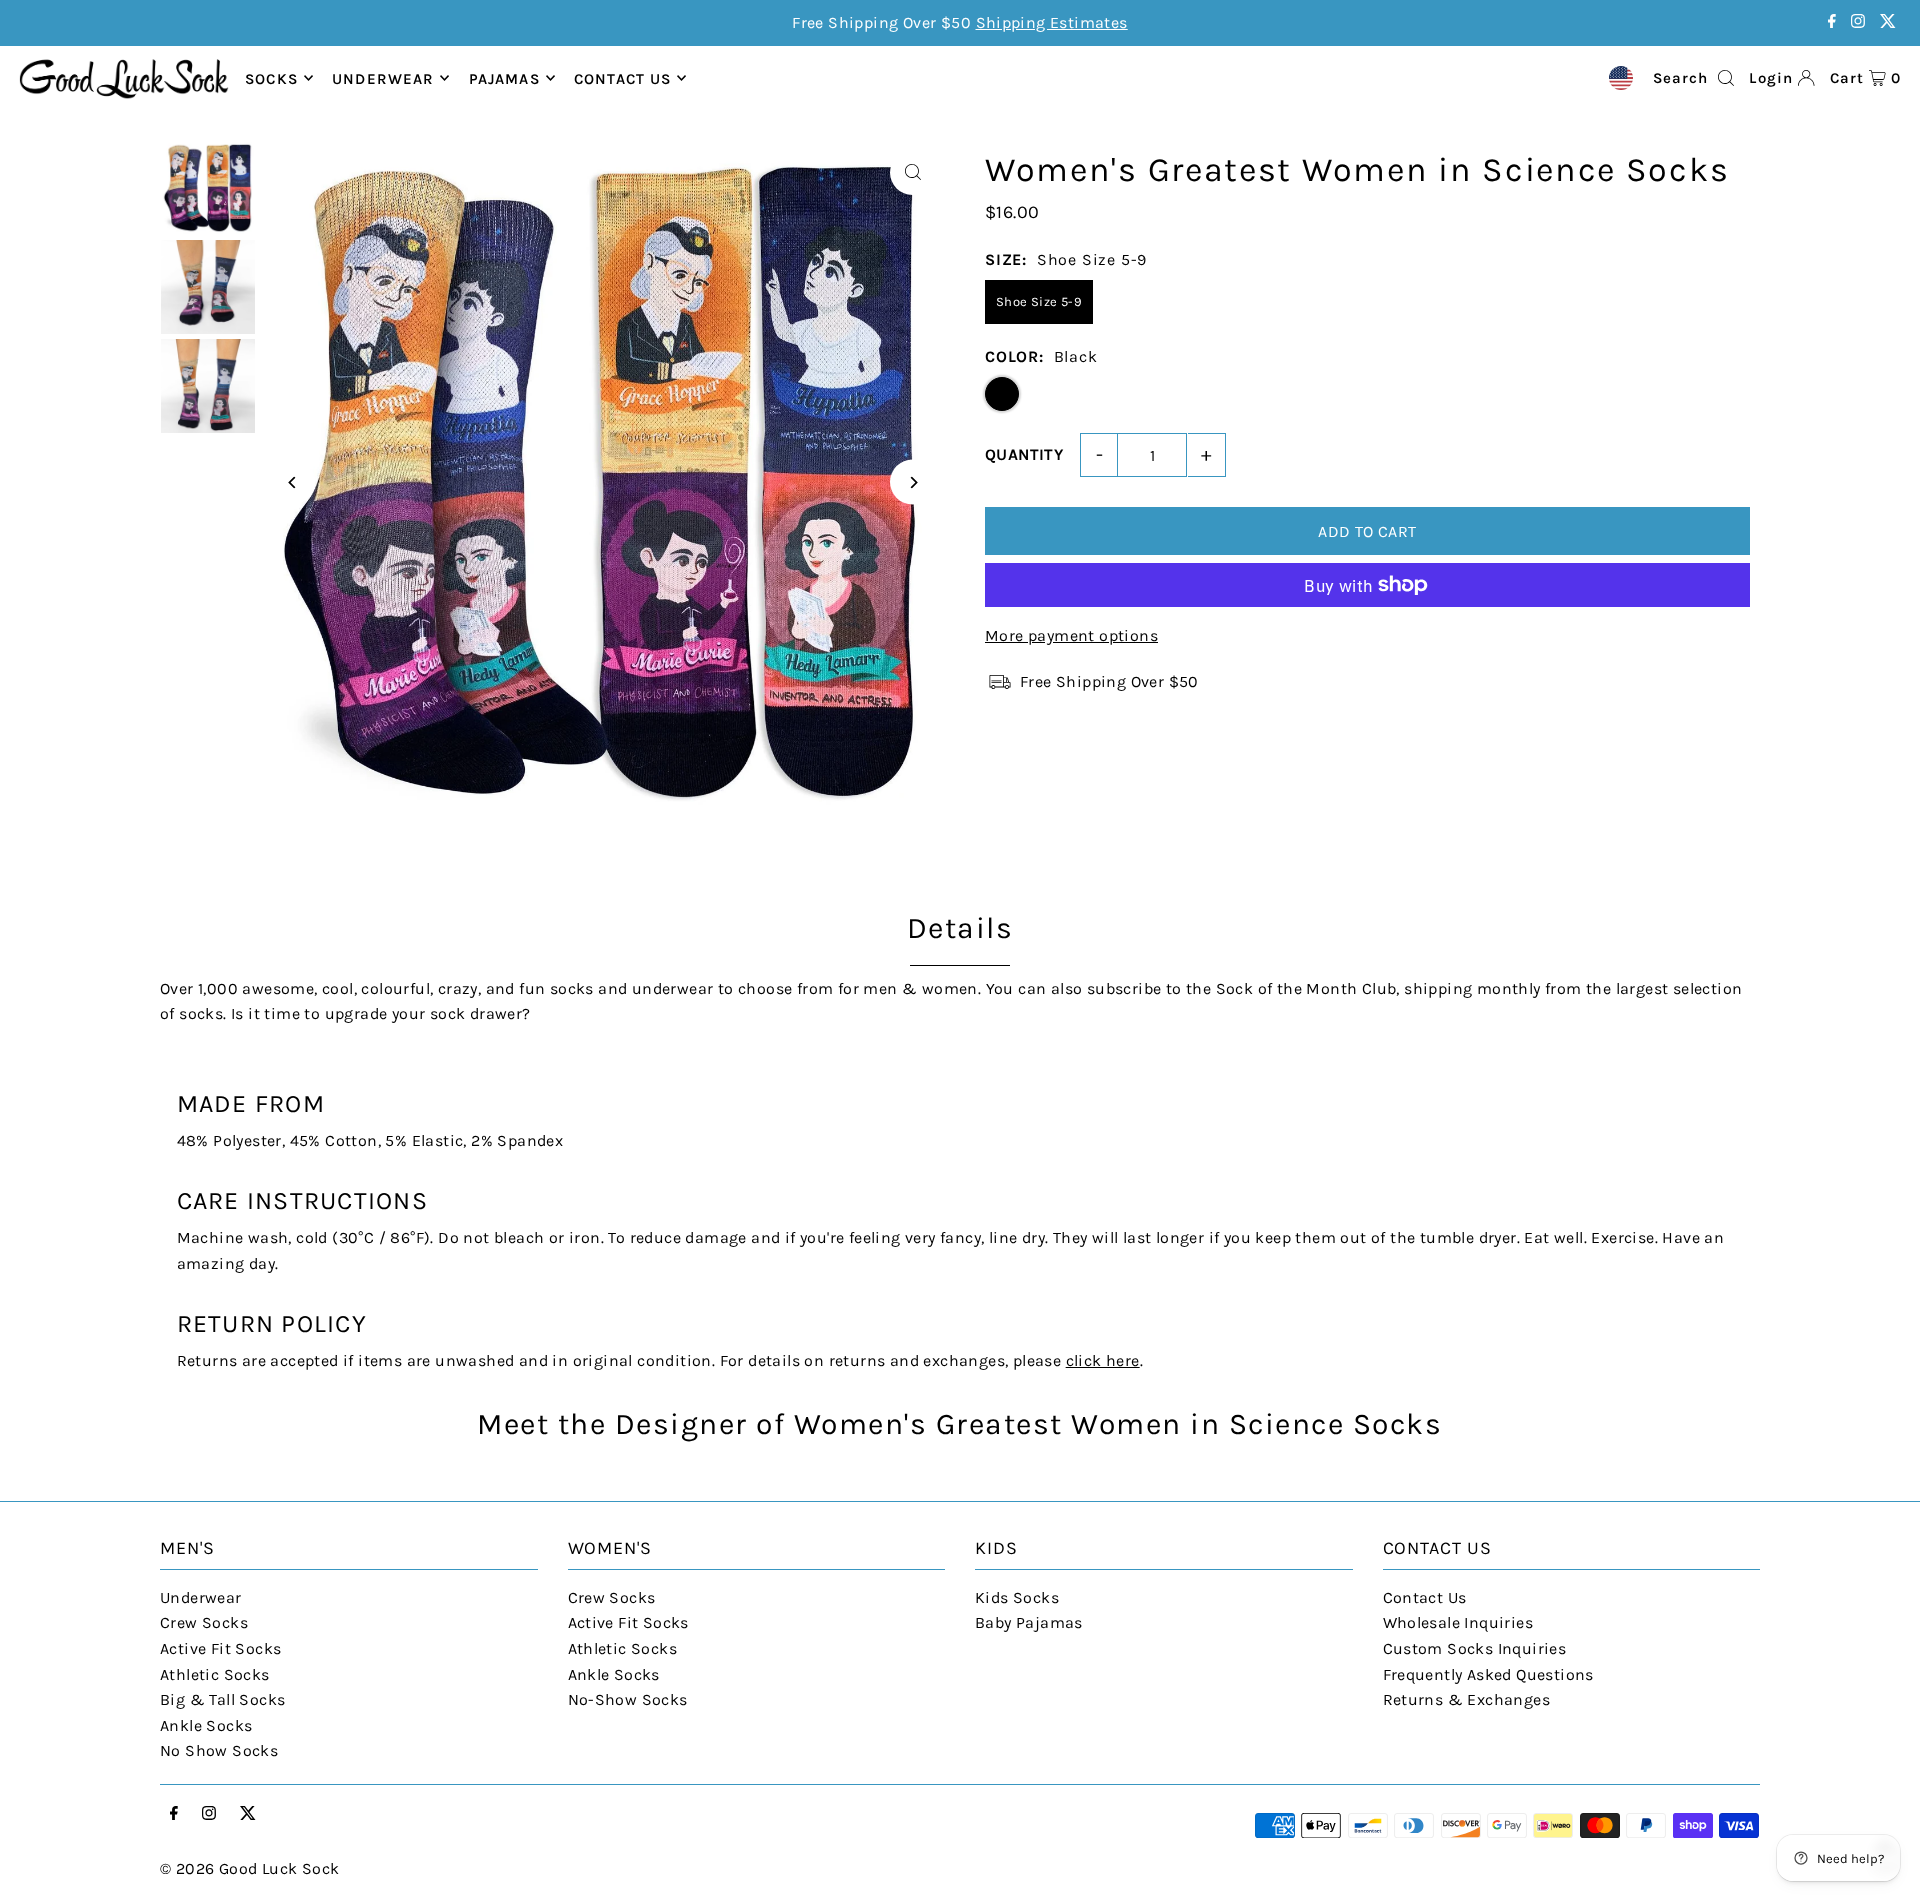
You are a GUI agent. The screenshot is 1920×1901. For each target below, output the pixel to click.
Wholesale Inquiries (1458, 1622)
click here (1103, 1360)
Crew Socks (204, 1622)
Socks (271, 78)
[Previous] (292, 482)
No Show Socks (219, 1750)
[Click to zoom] (912, 172)
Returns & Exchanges (1467, 1699)
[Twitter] (1888, 22)
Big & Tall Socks (222, 1699)
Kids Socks (1017, 1597)
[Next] (912, 482)
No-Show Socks (628, 1699)
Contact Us (1425, 1597)
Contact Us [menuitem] (622, 78)
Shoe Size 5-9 (1039, 301)
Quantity (1024, 454)
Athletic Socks (215, 1674)
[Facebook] (1832, 22)
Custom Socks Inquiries (1475, 1648)
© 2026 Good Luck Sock (249, 1868)
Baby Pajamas (1029, 1622)
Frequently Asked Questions (1488, 1674)
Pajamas (504, 78)
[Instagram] (1858, 22)
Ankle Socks (206, 1725)
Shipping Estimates (1052, 22)
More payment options (1071, 635)
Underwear (383, 78)
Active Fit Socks (220, 1648)
